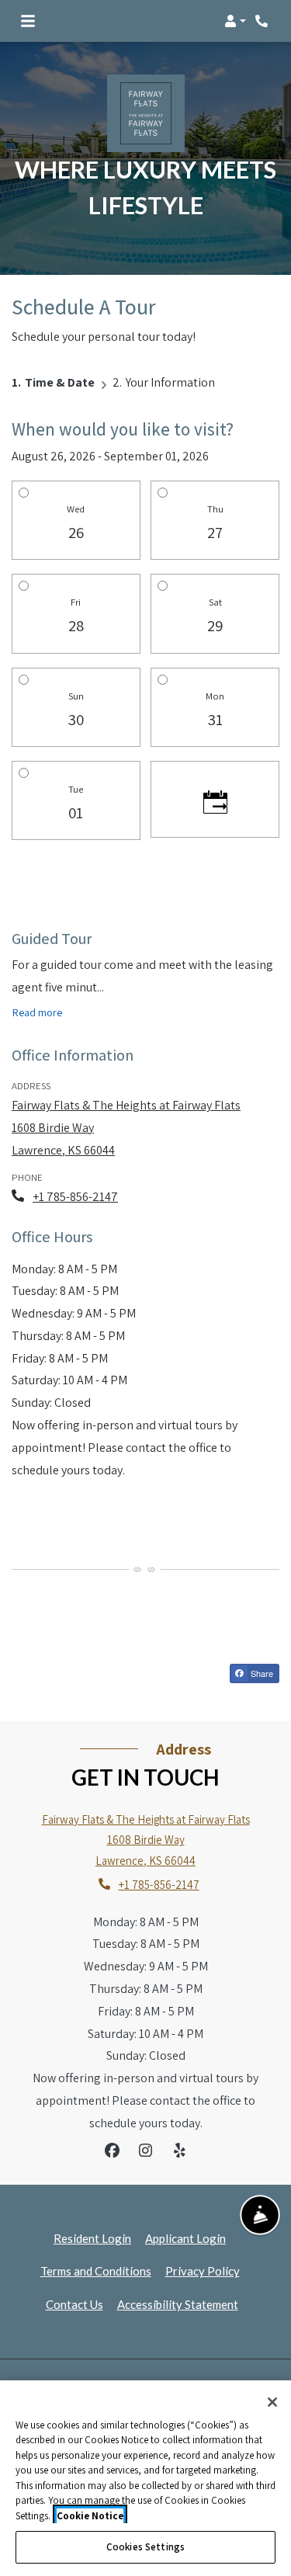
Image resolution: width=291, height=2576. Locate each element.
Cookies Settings (145, 2547)
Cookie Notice (90, 2516)
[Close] (272, 2402)
